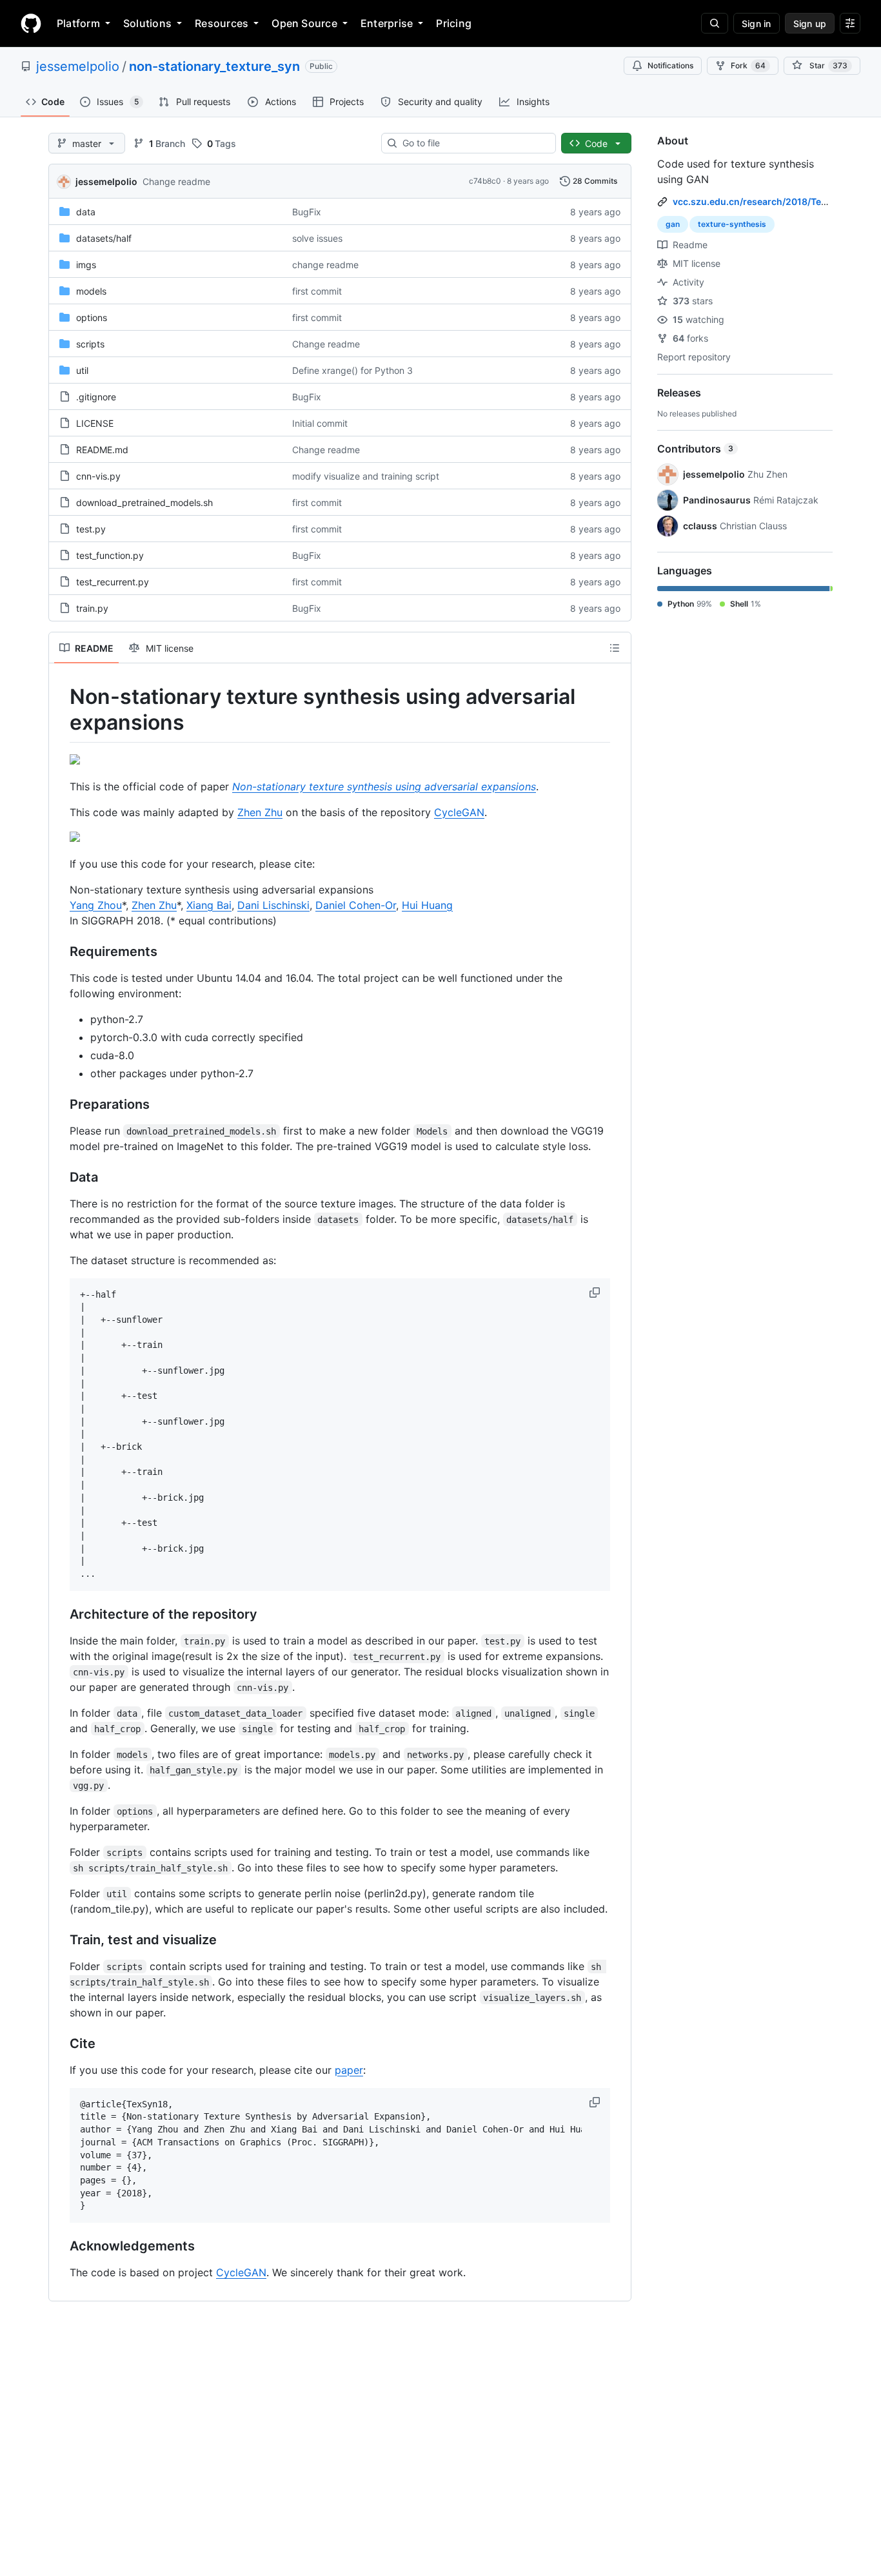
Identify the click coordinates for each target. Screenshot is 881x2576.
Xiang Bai (209, 905)
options (92, 317)
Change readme (176, 181)
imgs (86, 265)
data (86, 212)
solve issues (317, 238)
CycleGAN (459, 812)
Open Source (304, 23)
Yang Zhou (96, 905)
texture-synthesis (732, 224)
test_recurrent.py (113, 582)
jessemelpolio (78, 66)
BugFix (307, 212)
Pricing (454, 23)
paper (349, 2070)
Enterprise (387, 23)
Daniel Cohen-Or (356, 905)
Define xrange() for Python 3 (352, 370)
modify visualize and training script (366, 476)
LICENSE (95, 423)
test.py (91, 529)
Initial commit (320, 423)
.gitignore (96, 397)
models (91, 291)
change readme (325, 265)
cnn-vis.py (98, 476)
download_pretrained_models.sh (144, 503)
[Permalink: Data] (61, 1177)
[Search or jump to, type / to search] (715, 23)
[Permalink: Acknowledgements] (61, 2247)
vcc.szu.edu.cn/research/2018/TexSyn (758, 201)
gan (673, 224)
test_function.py (110, 555)
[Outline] (615, 648)
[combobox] (474, 143)
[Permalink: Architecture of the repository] (61, 1614)
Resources (222, 23)
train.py (92, 608)
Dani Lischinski (273, 905)
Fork (748, 65)
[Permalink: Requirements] (61, 951)
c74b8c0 (485, 181)
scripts (90, 344)
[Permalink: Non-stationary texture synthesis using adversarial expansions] (61, 710)
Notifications (670, 65)
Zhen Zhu (260, 812)
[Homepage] (31, 23)
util (82, 370)
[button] (596, 1293)
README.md (102, 450)
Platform (78, 23)
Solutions (147, 23)
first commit (317, 291)
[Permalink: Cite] (61, 2044)
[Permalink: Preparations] (61, 1104)
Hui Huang (427, 905)
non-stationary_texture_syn (214, 66)
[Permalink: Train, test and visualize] (61, 1940)
